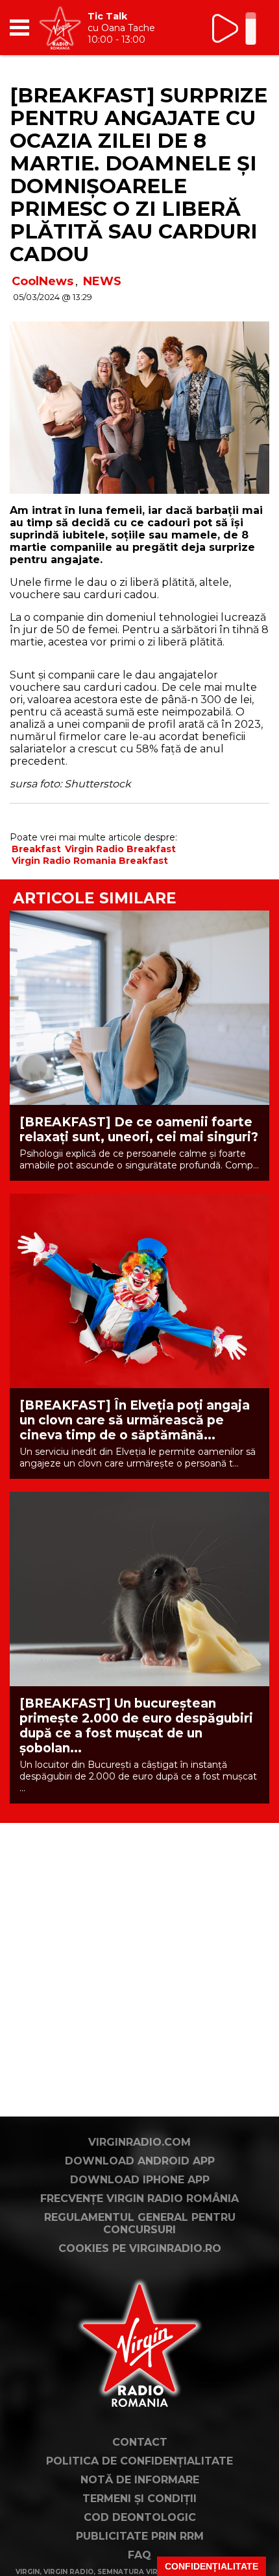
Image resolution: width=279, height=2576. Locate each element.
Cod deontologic (140, 2517)
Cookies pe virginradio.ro (140, 2248)
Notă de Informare (140, 2480)
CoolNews (42, 281)
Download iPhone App (140, 2180)
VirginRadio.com (139, 2142)
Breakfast (36, 849)
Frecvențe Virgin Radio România (139, 2199)
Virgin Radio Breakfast (120, 849)
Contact (140, 2442)
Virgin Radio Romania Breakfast (90, 861)
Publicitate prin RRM (140, 2536)
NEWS (102, 281)
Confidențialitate (212, 2566)
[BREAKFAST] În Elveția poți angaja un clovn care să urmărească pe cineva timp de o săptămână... (135, 1420)
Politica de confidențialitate (139, 2461)
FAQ (139, 2555)
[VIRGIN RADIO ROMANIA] (60, 28)
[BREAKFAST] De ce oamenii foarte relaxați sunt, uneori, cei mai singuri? (139, 1130)
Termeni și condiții (139, 2499)
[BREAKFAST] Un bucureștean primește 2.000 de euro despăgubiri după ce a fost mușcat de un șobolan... (136, 1726)
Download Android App (140, 2161)
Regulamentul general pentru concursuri (140, 2223)
